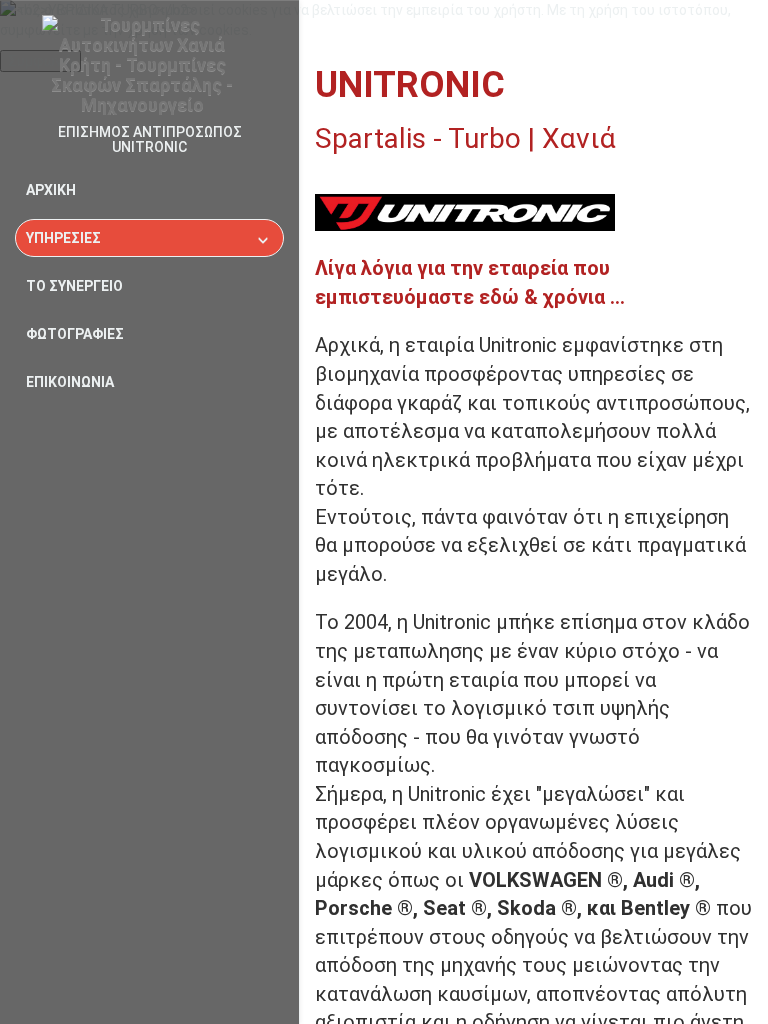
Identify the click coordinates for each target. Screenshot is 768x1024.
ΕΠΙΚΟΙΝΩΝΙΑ (70, 382)
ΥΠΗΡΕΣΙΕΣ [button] (63, 238)
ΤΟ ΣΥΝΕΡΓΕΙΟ (74, 286)
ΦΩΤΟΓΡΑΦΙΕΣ (75, 334)
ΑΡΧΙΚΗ (51, 190)
